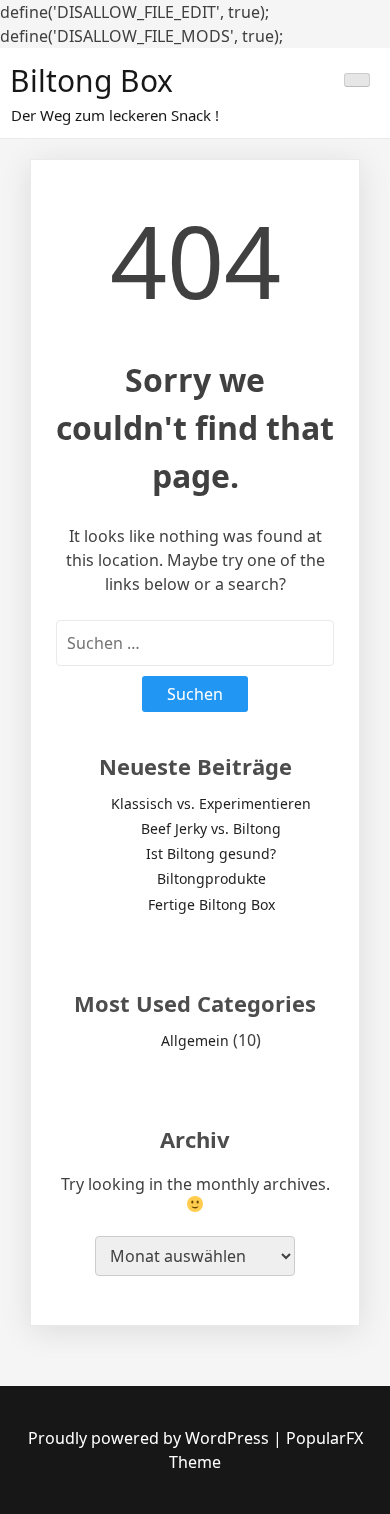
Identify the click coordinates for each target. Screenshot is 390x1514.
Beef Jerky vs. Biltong (211, 828)
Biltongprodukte (211, 878)
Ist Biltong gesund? (211, 853)
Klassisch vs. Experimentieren (211, 803)
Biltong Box (91, 80)
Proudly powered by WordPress (150, 1438)
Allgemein (195, 1040)
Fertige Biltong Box (211, 904)
